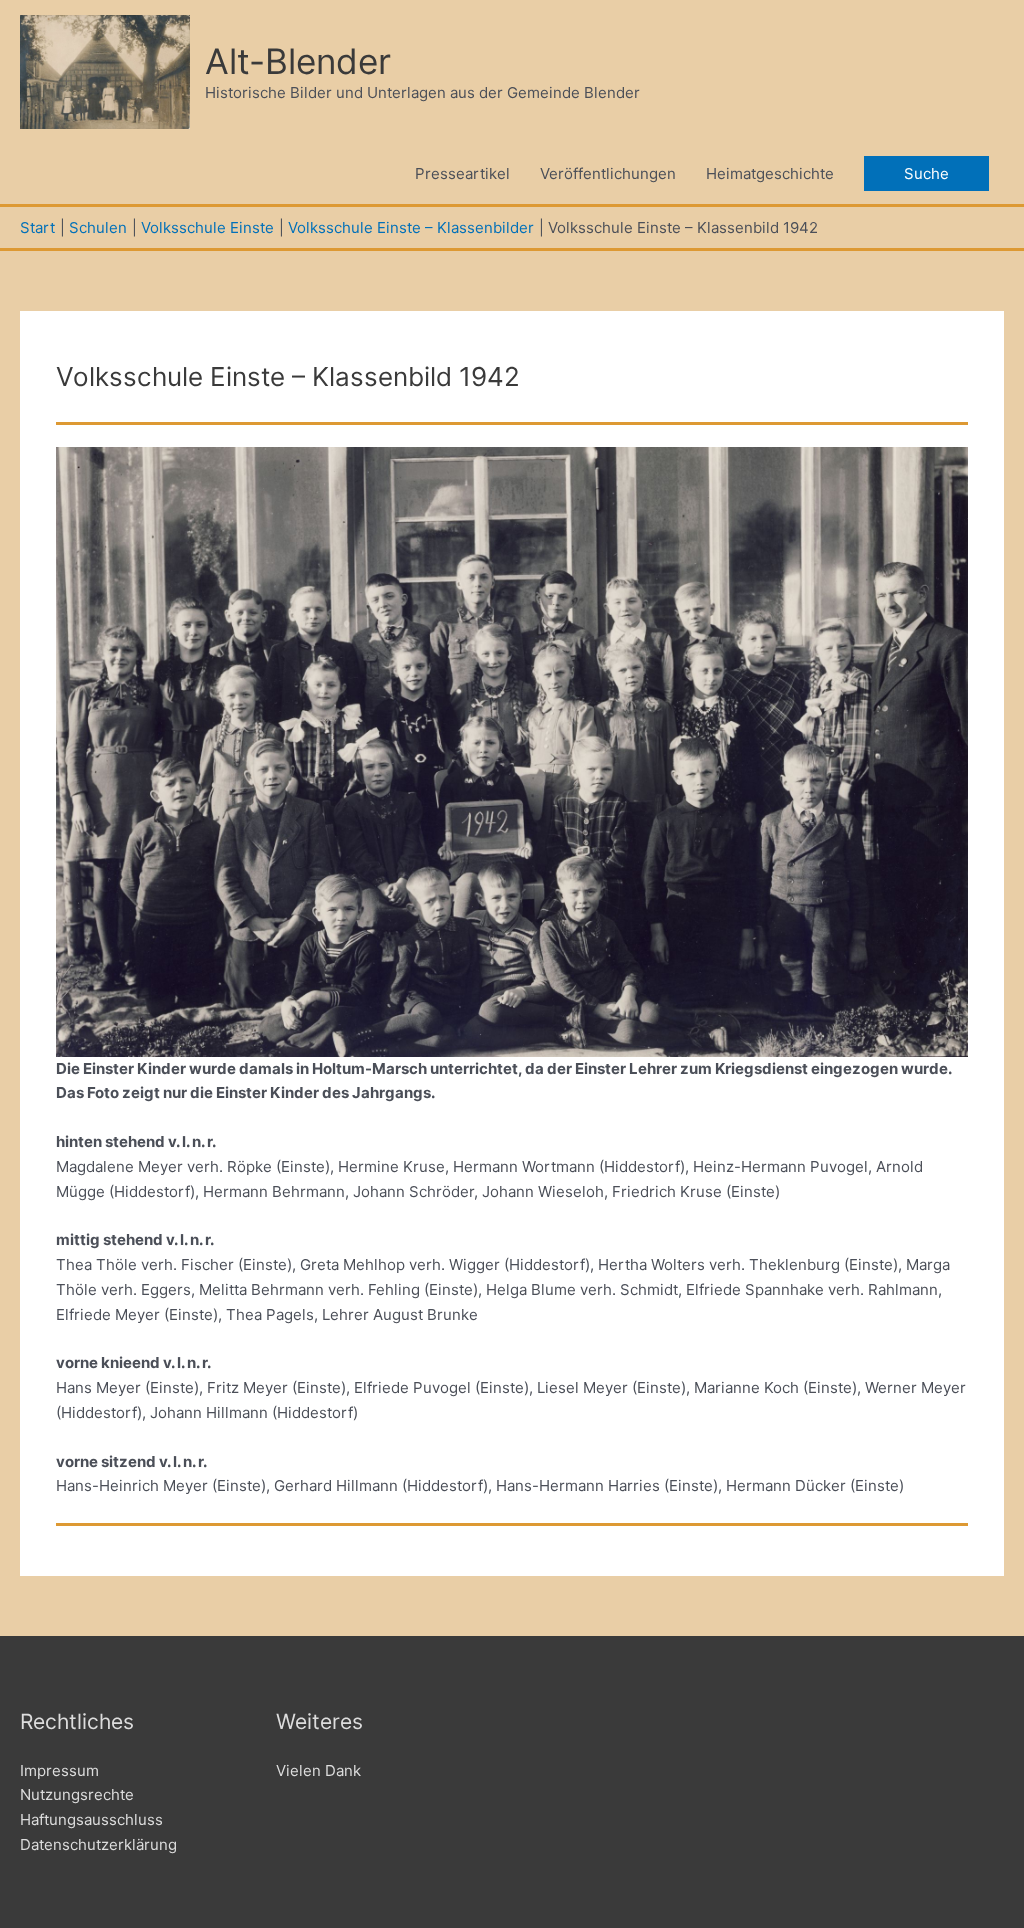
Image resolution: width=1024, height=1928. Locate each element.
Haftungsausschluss (91, 1819)
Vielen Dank (318, 1770)
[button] (926, 173)
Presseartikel (462, 173)
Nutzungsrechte (77, 1794)
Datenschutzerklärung (98, 1844)
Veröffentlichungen (608, 173)
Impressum (59, 1770)
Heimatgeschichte (770, 173)
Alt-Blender (298, 61)
